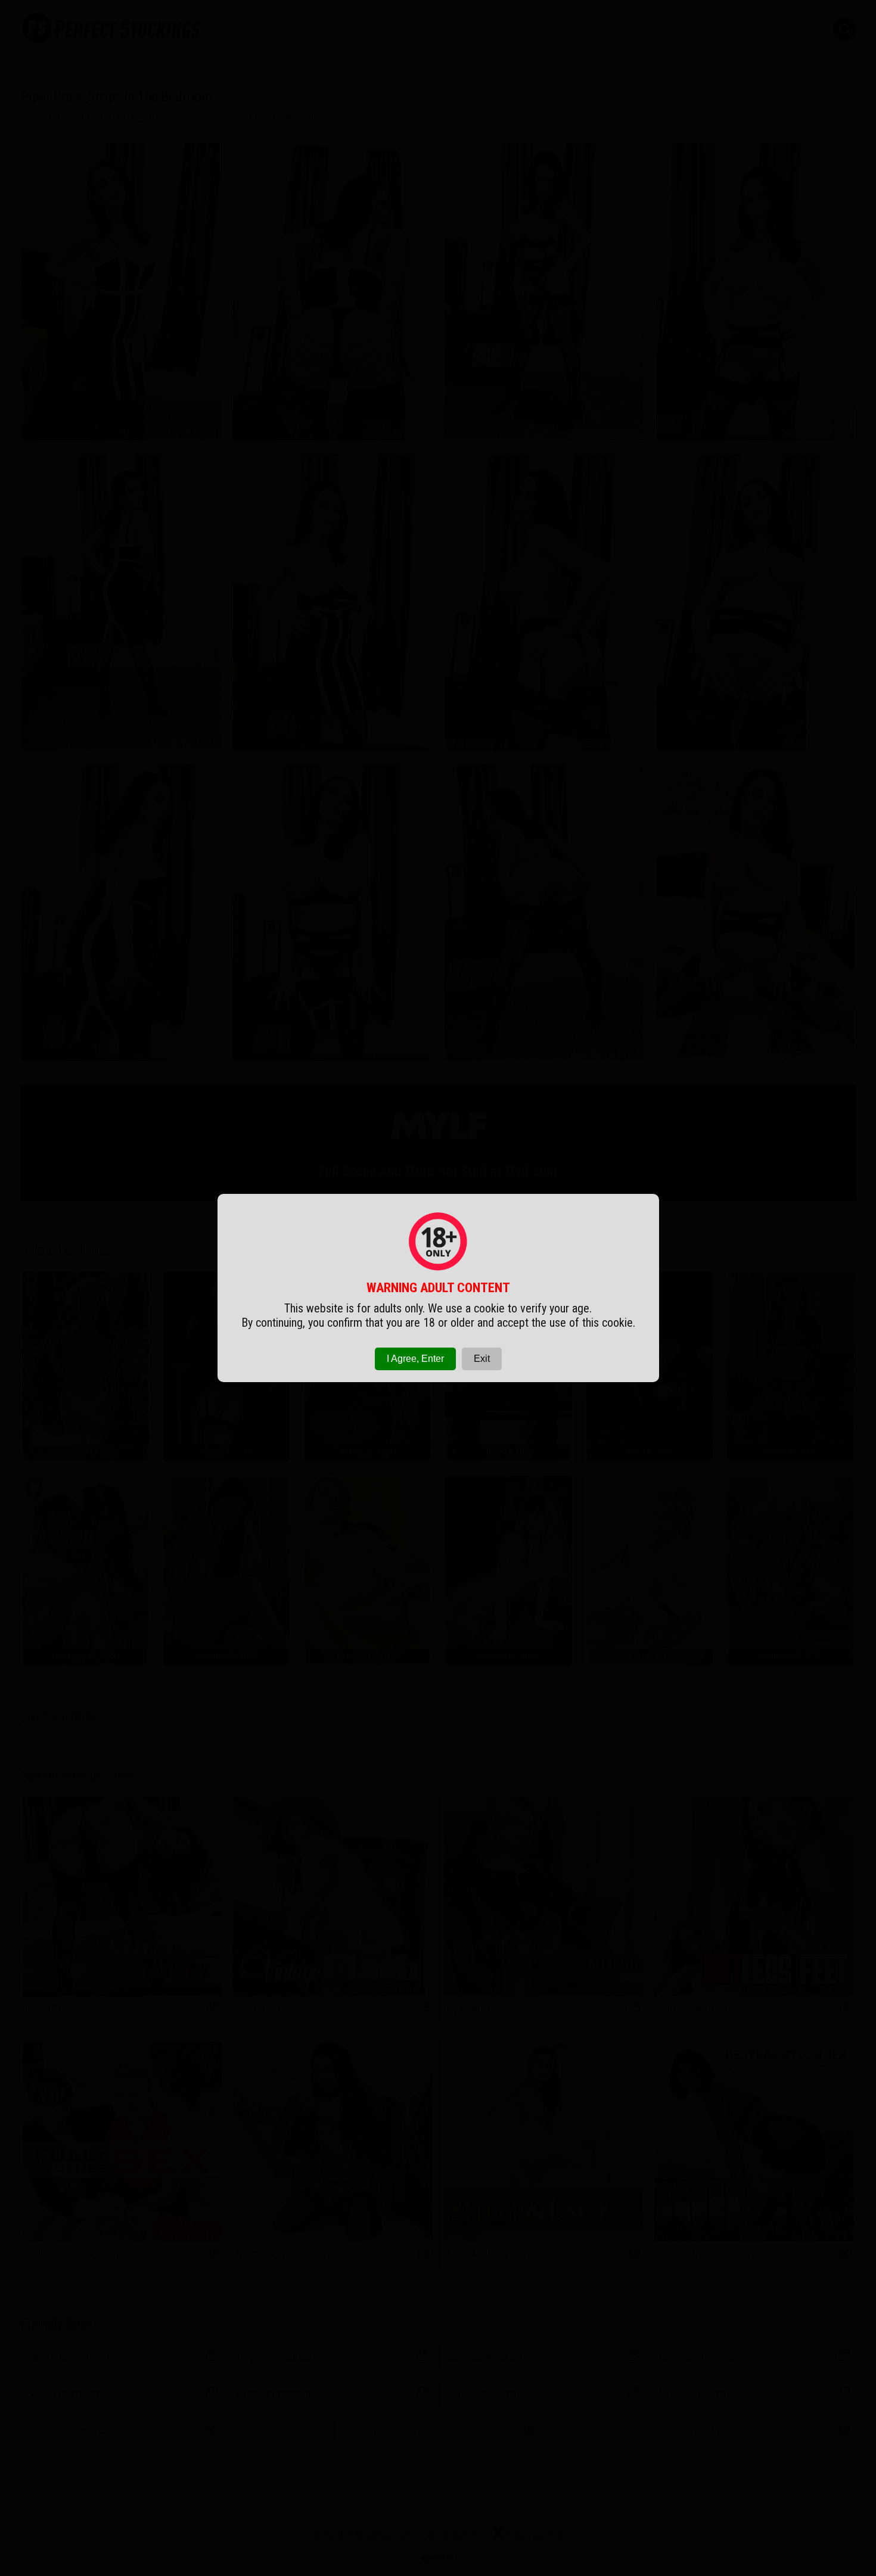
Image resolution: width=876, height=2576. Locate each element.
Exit (482, 1359)
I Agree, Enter (415, 1359)
